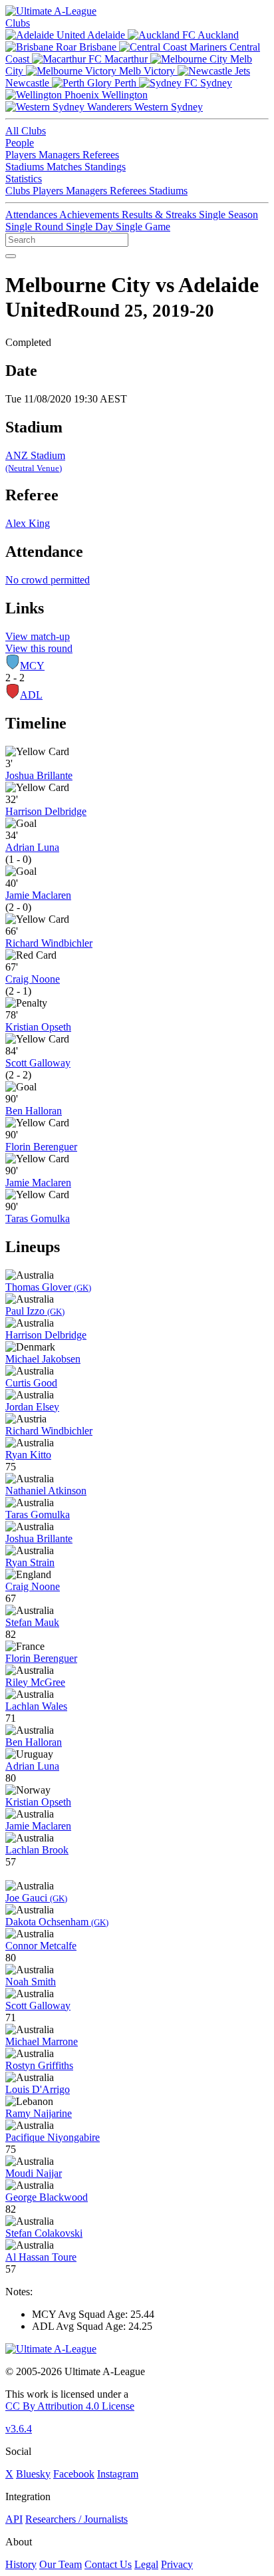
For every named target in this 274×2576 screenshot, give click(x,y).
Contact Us (108, 2564)
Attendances (32, 215)
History (21, 2564)
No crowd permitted (48, 580)
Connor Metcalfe (41, 1946)
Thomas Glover (48, 1287)
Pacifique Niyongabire (53, 2137)
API (14, 2519)
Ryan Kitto (28, 1455)
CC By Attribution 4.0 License (70, 2406)
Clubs (18, 23)
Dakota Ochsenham (57, 1922)
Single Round (36, 227)
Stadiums (26, 167)
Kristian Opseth (38, 1027)
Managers (61, 155)
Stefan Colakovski (44, 2233)
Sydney (215, 83)
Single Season (228, 215)
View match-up (38, 636)
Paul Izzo (35, 1311)
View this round (39, 648)
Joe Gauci (36, 1898)
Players (22, 155)
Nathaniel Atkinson (46, 1491)
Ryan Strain (30, 1562)
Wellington (123, 95)
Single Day (91, 227)
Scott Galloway (38, 1063)
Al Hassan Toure (41, 2257)
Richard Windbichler (49, 943)
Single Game (143, 227)
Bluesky (33, 2474)
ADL (31, 695)
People (20, 143)
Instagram (118, 2474)
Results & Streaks (160, 215)
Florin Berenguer (41, 1147)
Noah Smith (31, 1982)
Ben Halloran (34, 1111)
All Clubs (26, 131)
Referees (101, 155)
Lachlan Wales (36, 1706)
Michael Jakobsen (43, 1359)
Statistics (24, 179)
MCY (32, 666)
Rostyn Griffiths (39, 2065)
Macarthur (126, 59)
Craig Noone (33, 979)
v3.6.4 (19, 2429)
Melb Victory (147, 71)
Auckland (217, 35)
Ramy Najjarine (39, 2113)
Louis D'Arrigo (38, 2089)
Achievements (90, 215)
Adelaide (106, 35)
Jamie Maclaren (38, 895)
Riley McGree (35, 1682)
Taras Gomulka (38, 1218)
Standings (105, 167)
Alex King (28, 523)
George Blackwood (47, 2197)
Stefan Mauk (32, 1622)
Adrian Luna (32, 847)
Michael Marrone (42, 2041)
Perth (125, 83)
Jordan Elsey (32, 1407)
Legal (146, 2564)
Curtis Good (31, 1383)
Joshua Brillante (39, 775)
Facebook (74, 2474)
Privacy (177, 2564)
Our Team (61, 2564)
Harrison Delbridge (46, 811)
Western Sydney (167, 107)
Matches (66, 167)
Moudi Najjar (34, 2173)
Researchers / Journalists (76, 2519)
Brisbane (98, 47)
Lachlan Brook (37, 1850)
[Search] (11, 256)
